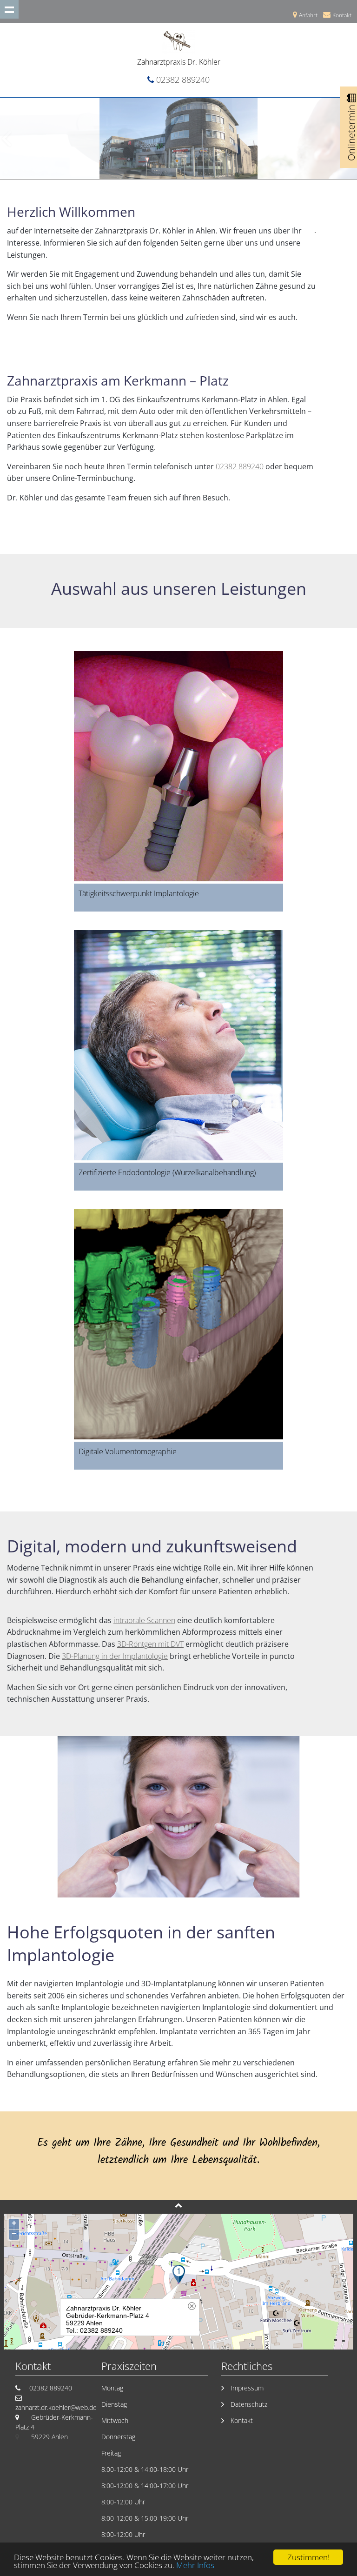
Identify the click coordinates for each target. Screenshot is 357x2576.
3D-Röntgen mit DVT (150, 1644)
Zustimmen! (308, 2557)
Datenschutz (249, 2404)
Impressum (247, 2388)
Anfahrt (308, 15)
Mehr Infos (195, 2565)
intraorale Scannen (144, 1620)
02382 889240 (183, 80)
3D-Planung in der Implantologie (115, 1656)
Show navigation (9, 9)
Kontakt (342, 15)
